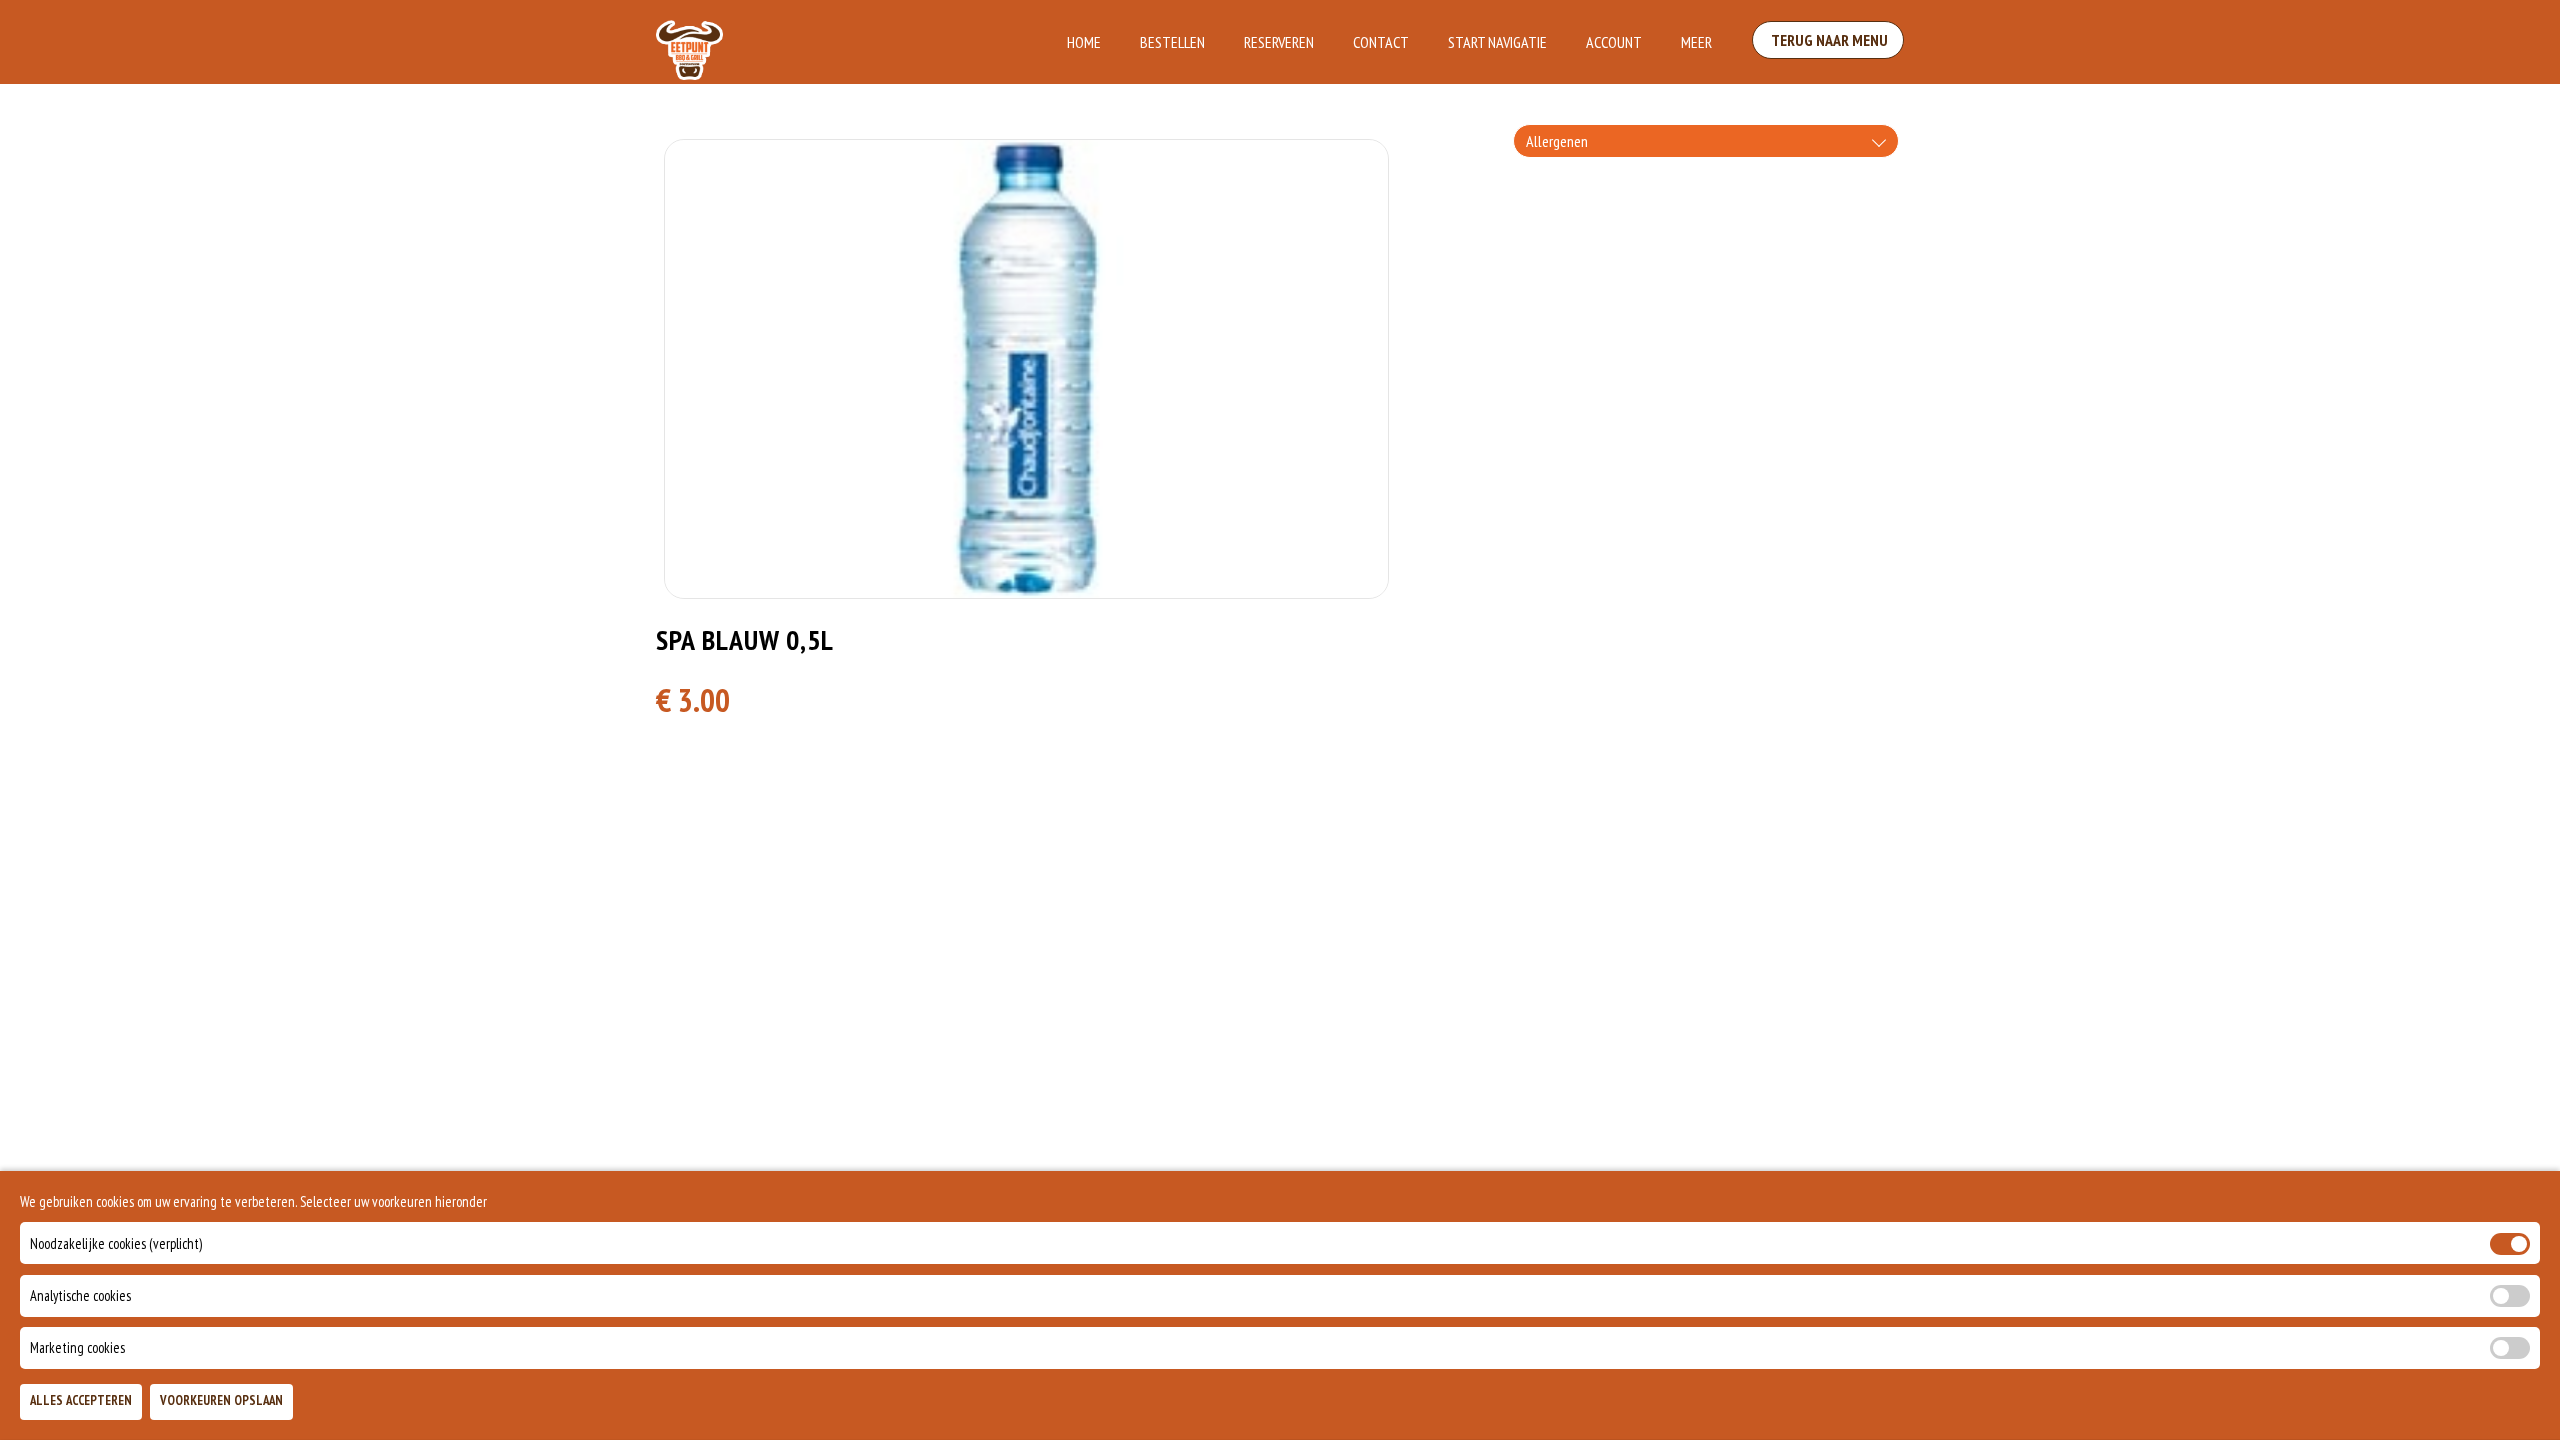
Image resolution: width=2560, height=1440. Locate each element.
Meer (1696, 42)
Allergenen (1557, 141)
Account (1614, 42)
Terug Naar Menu (1828, 40)
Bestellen (1172, 42)
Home (1084, 42)
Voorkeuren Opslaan (221, 1401)
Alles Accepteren (81, 1401)
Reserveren (1279, 42)
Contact (1381, 42)
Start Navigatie (1497, 42)
